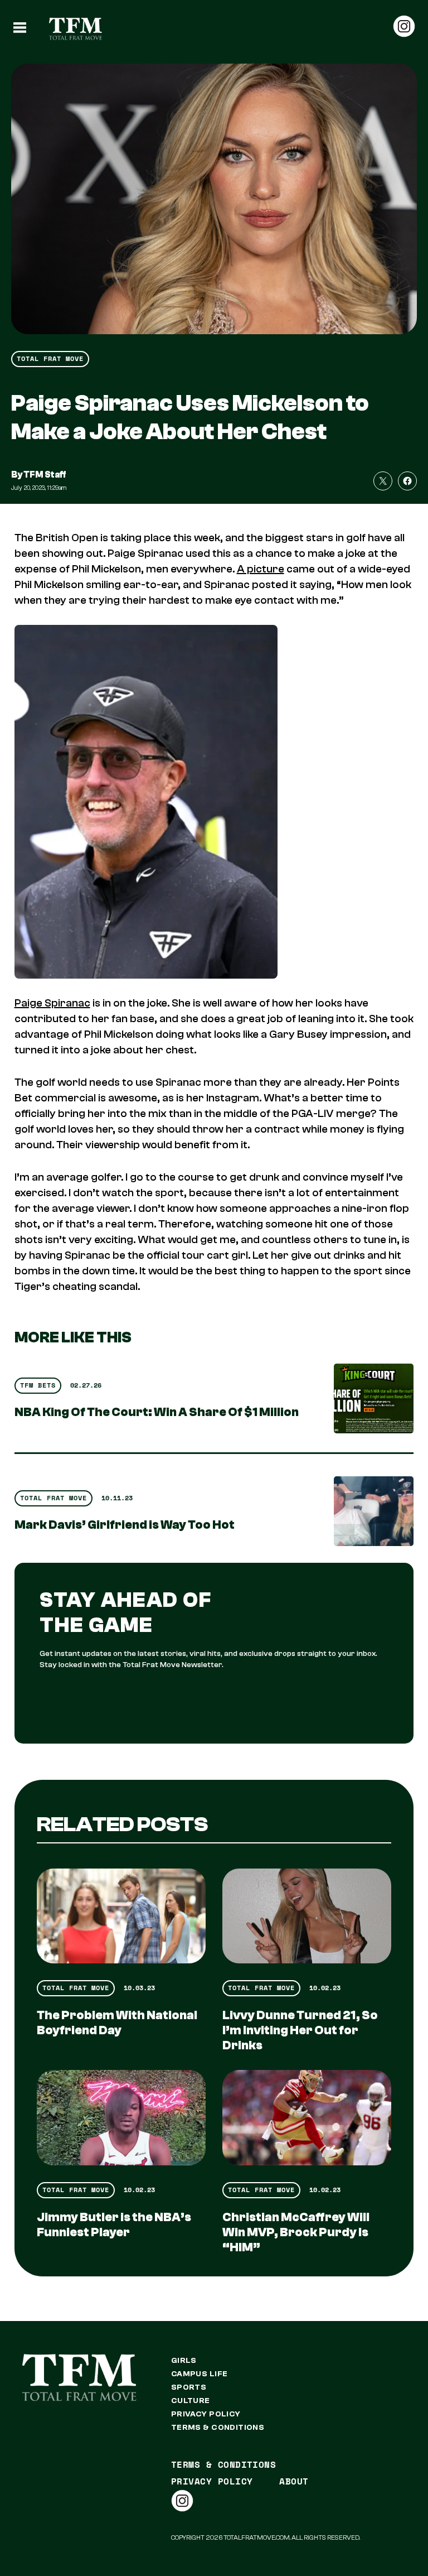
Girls (184, 2361)
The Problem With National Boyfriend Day (117, 2023)
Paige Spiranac (52, 1003)
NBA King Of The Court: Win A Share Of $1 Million (157, 1412)
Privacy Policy (206, 2414)
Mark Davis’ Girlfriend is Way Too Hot (125, 1525)
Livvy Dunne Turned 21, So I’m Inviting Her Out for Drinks (300, 2030)
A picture (261, 569)
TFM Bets (38, 1385)
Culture (191, 2401)
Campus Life (200, 2374)
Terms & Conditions (218, 2428)
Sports (189, 2387)
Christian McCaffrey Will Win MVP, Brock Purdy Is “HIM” (296, 2232)
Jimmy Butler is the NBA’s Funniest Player (114, 2225)
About (294, 2481)
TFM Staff (45, 475)
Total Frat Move (50, 358)
